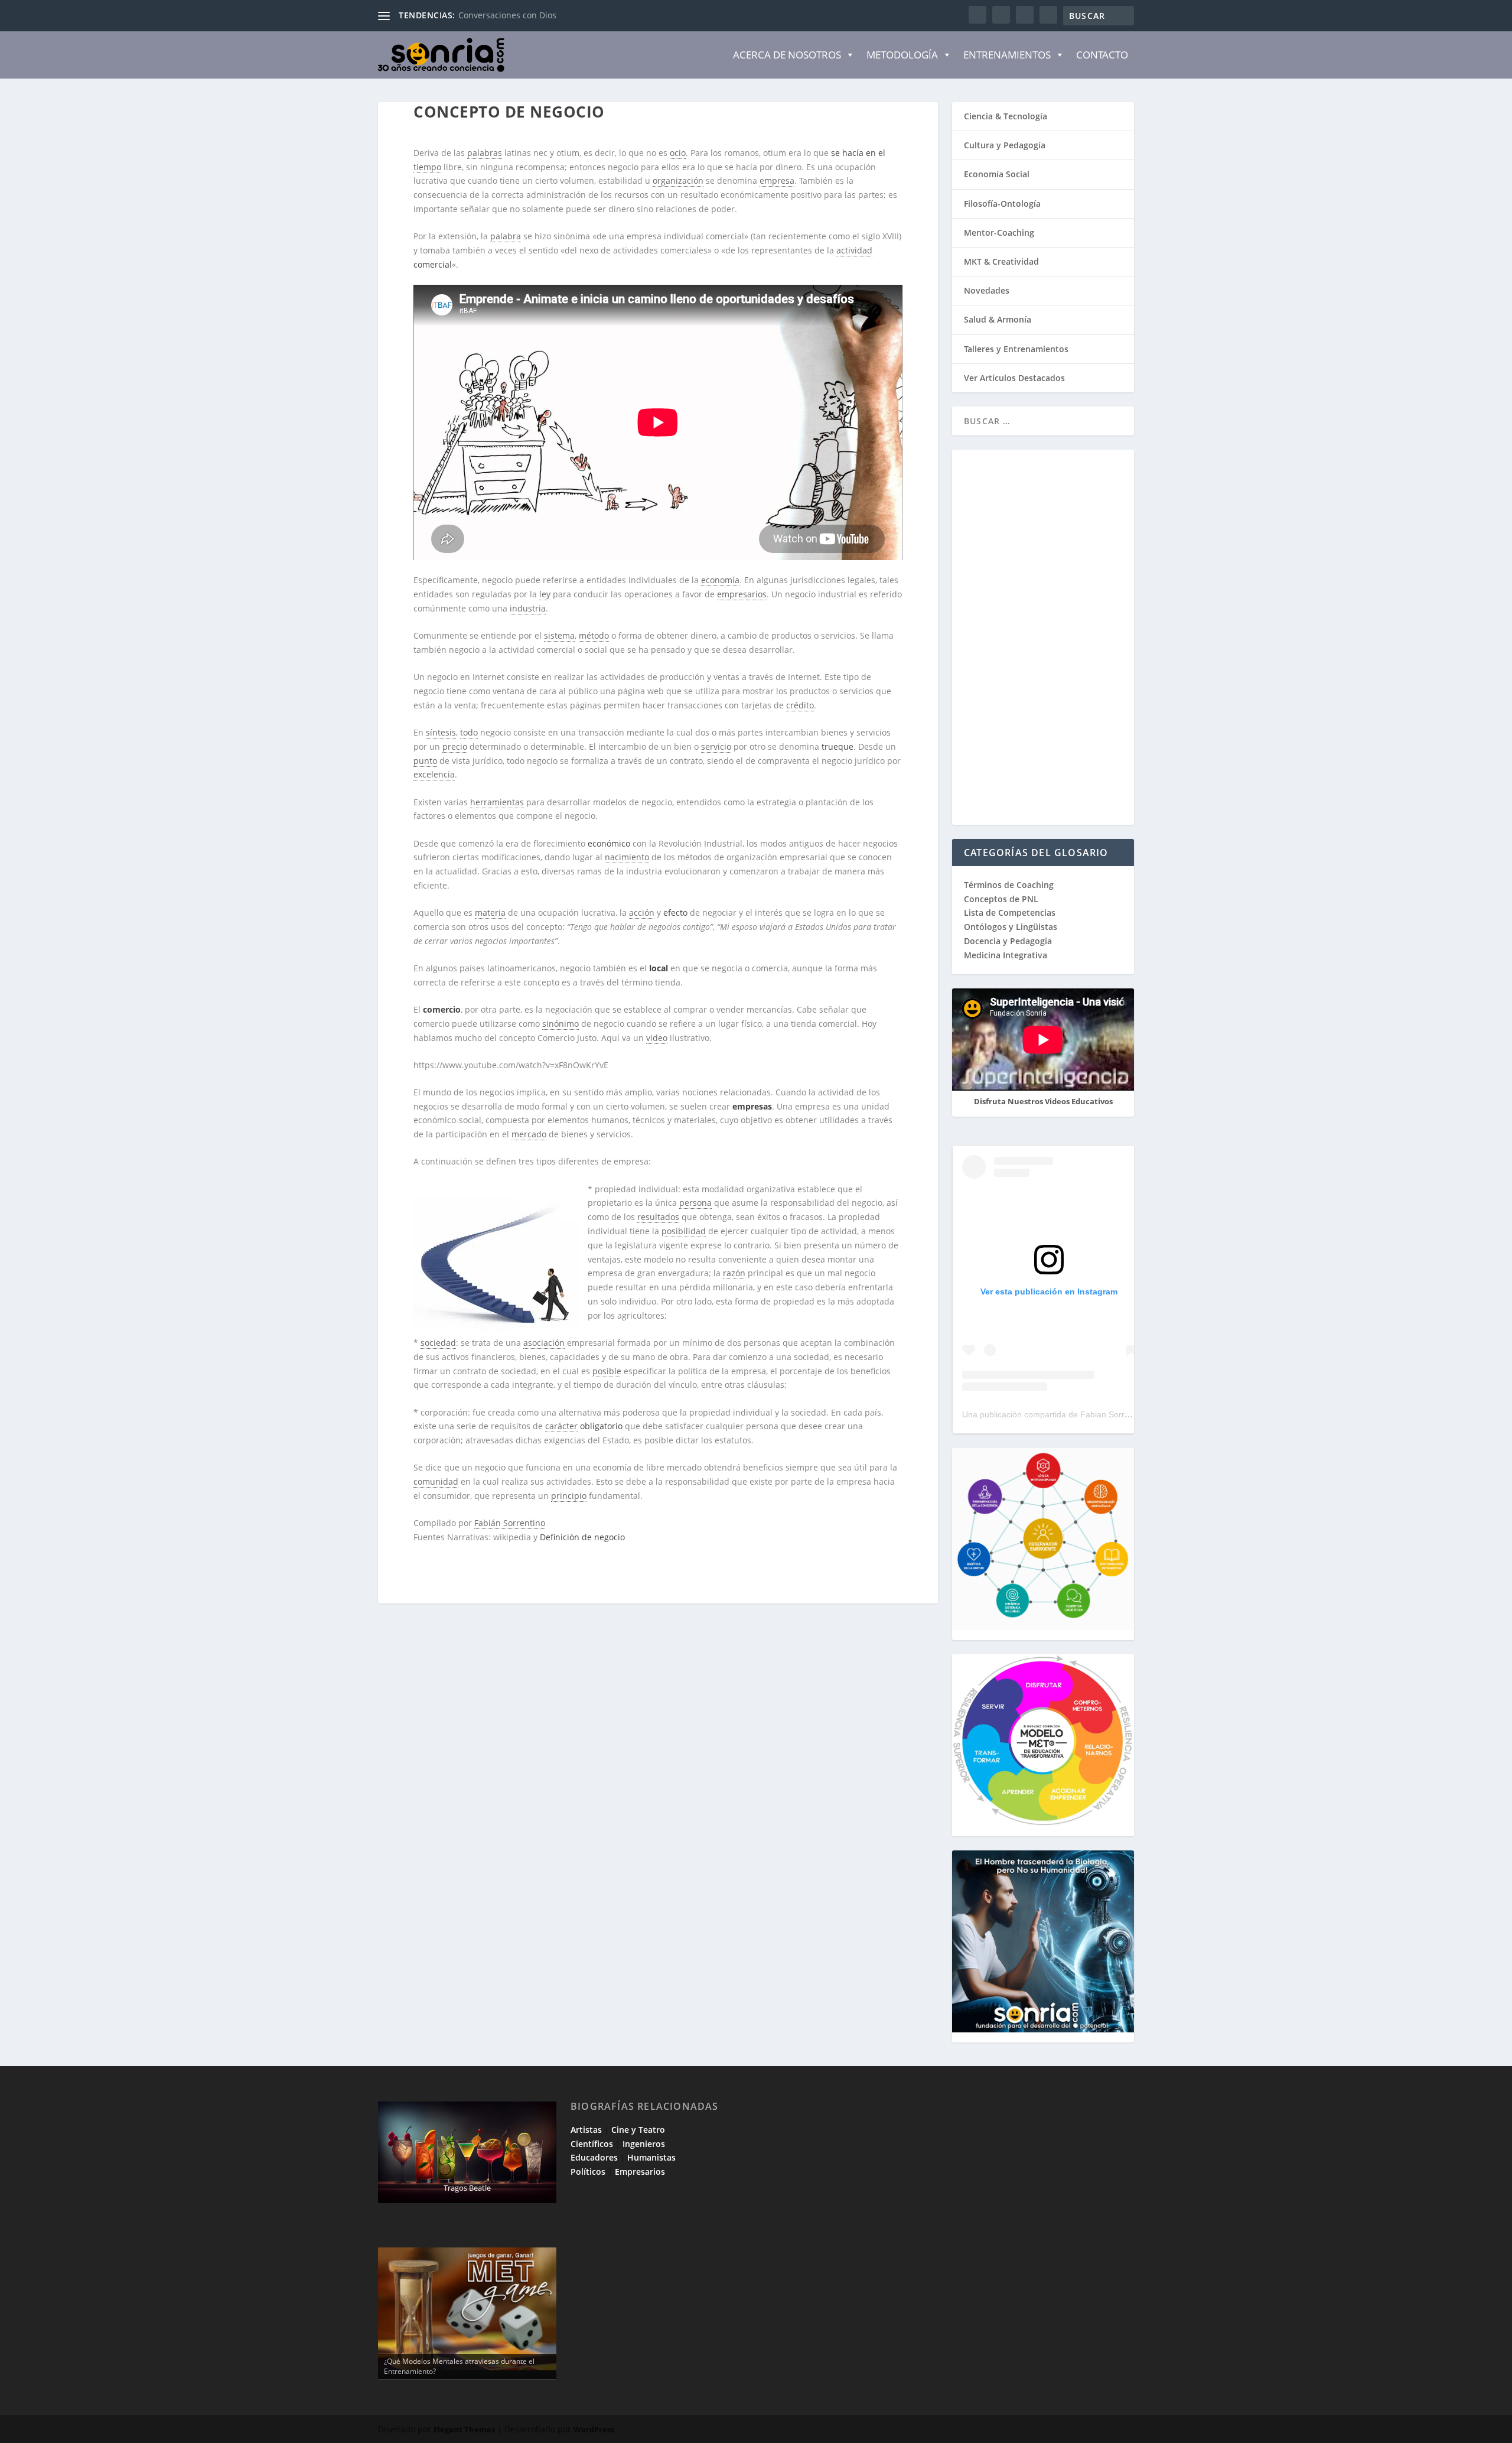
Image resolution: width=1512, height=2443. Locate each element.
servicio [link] (716, 746)
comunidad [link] (436, 1481)
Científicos (592, 2144)
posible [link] (607, 1371)
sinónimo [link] (561, 1024)
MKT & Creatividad (1001, 261)
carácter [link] (561, 1426)
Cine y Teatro (638, 2130)
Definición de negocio (584, 1537)
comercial (433, 264)
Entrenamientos (1007, 55)
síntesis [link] (441, 732)
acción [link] (642, 913)
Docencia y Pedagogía (1008, 941)
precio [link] (455, 746)
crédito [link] (800, 705)
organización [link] (678, 180)
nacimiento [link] (627, 857)
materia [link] (490, 913)
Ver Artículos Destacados (1014, 378)
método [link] (594, 635)
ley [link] (545, 594)
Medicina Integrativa (1006, 955)
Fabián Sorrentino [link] (510, 1523)
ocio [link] (678, 153)
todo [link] (469, 732)
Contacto (1102, 55)
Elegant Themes (464, 2429)
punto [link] (425, 761)
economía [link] (720, 580)
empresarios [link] (742, 594)
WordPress (594, 2429)
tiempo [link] (427, 167)
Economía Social (997, 174)
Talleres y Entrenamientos (1016, 349)
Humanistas (651, 2157)
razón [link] (734, 1273)
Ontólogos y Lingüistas (1011, 927)
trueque (838, 746)
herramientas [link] (497, 802)
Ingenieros (644, 2144)
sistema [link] (559, 635)
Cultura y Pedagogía (1005, 145)
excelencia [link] (434, 774)
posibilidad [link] (684, 1231)
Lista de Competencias (1011, 913)
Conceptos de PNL (1001, 899)
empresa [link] (777, 180)
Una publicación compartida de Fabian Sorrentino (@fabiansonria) (1086, 1414)
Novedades (987, 290)
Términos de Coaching (1009, 885)
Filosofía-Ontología (1002, 204)
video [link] (657, 1038)
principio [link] (569, 1496)
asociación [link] (544, 1343)
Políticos (588, 2172)
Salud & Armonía (998, 319)
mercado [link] (529, 1134)
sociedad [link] (438, 1343)
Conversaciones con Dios (507, 15)
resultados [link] (658, 1217)
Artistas (586, 2130)
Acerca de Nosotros (787, 55)
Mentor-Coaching (999, 232)
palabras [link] (485, 153)
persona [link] (695, 1203)
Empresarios (640, 2172)
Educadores (594, 2157)
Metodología (902, 55)
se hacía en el (858, 153)
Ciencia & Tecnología (1006, 116)
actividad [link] (854, 250)
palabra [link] (506, 236)
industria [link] (528, 608)
